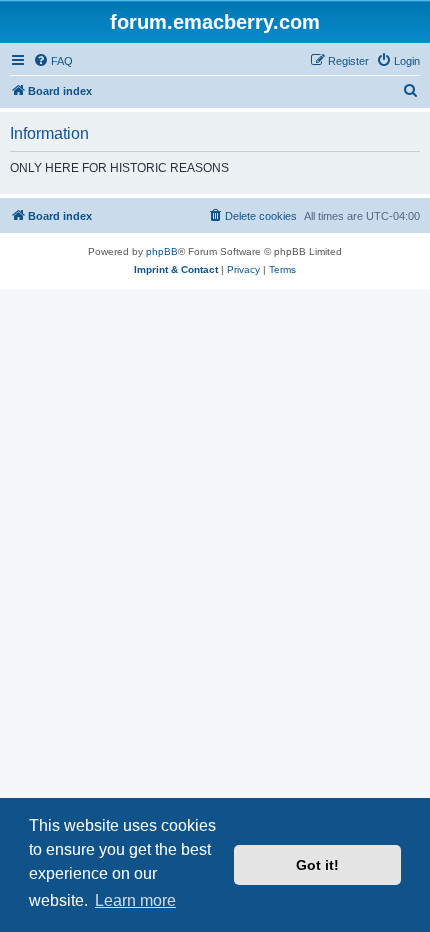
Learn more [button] (135, 900)
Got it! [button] (317, 865)
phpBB (162, 251)
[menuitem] (53, 61)
